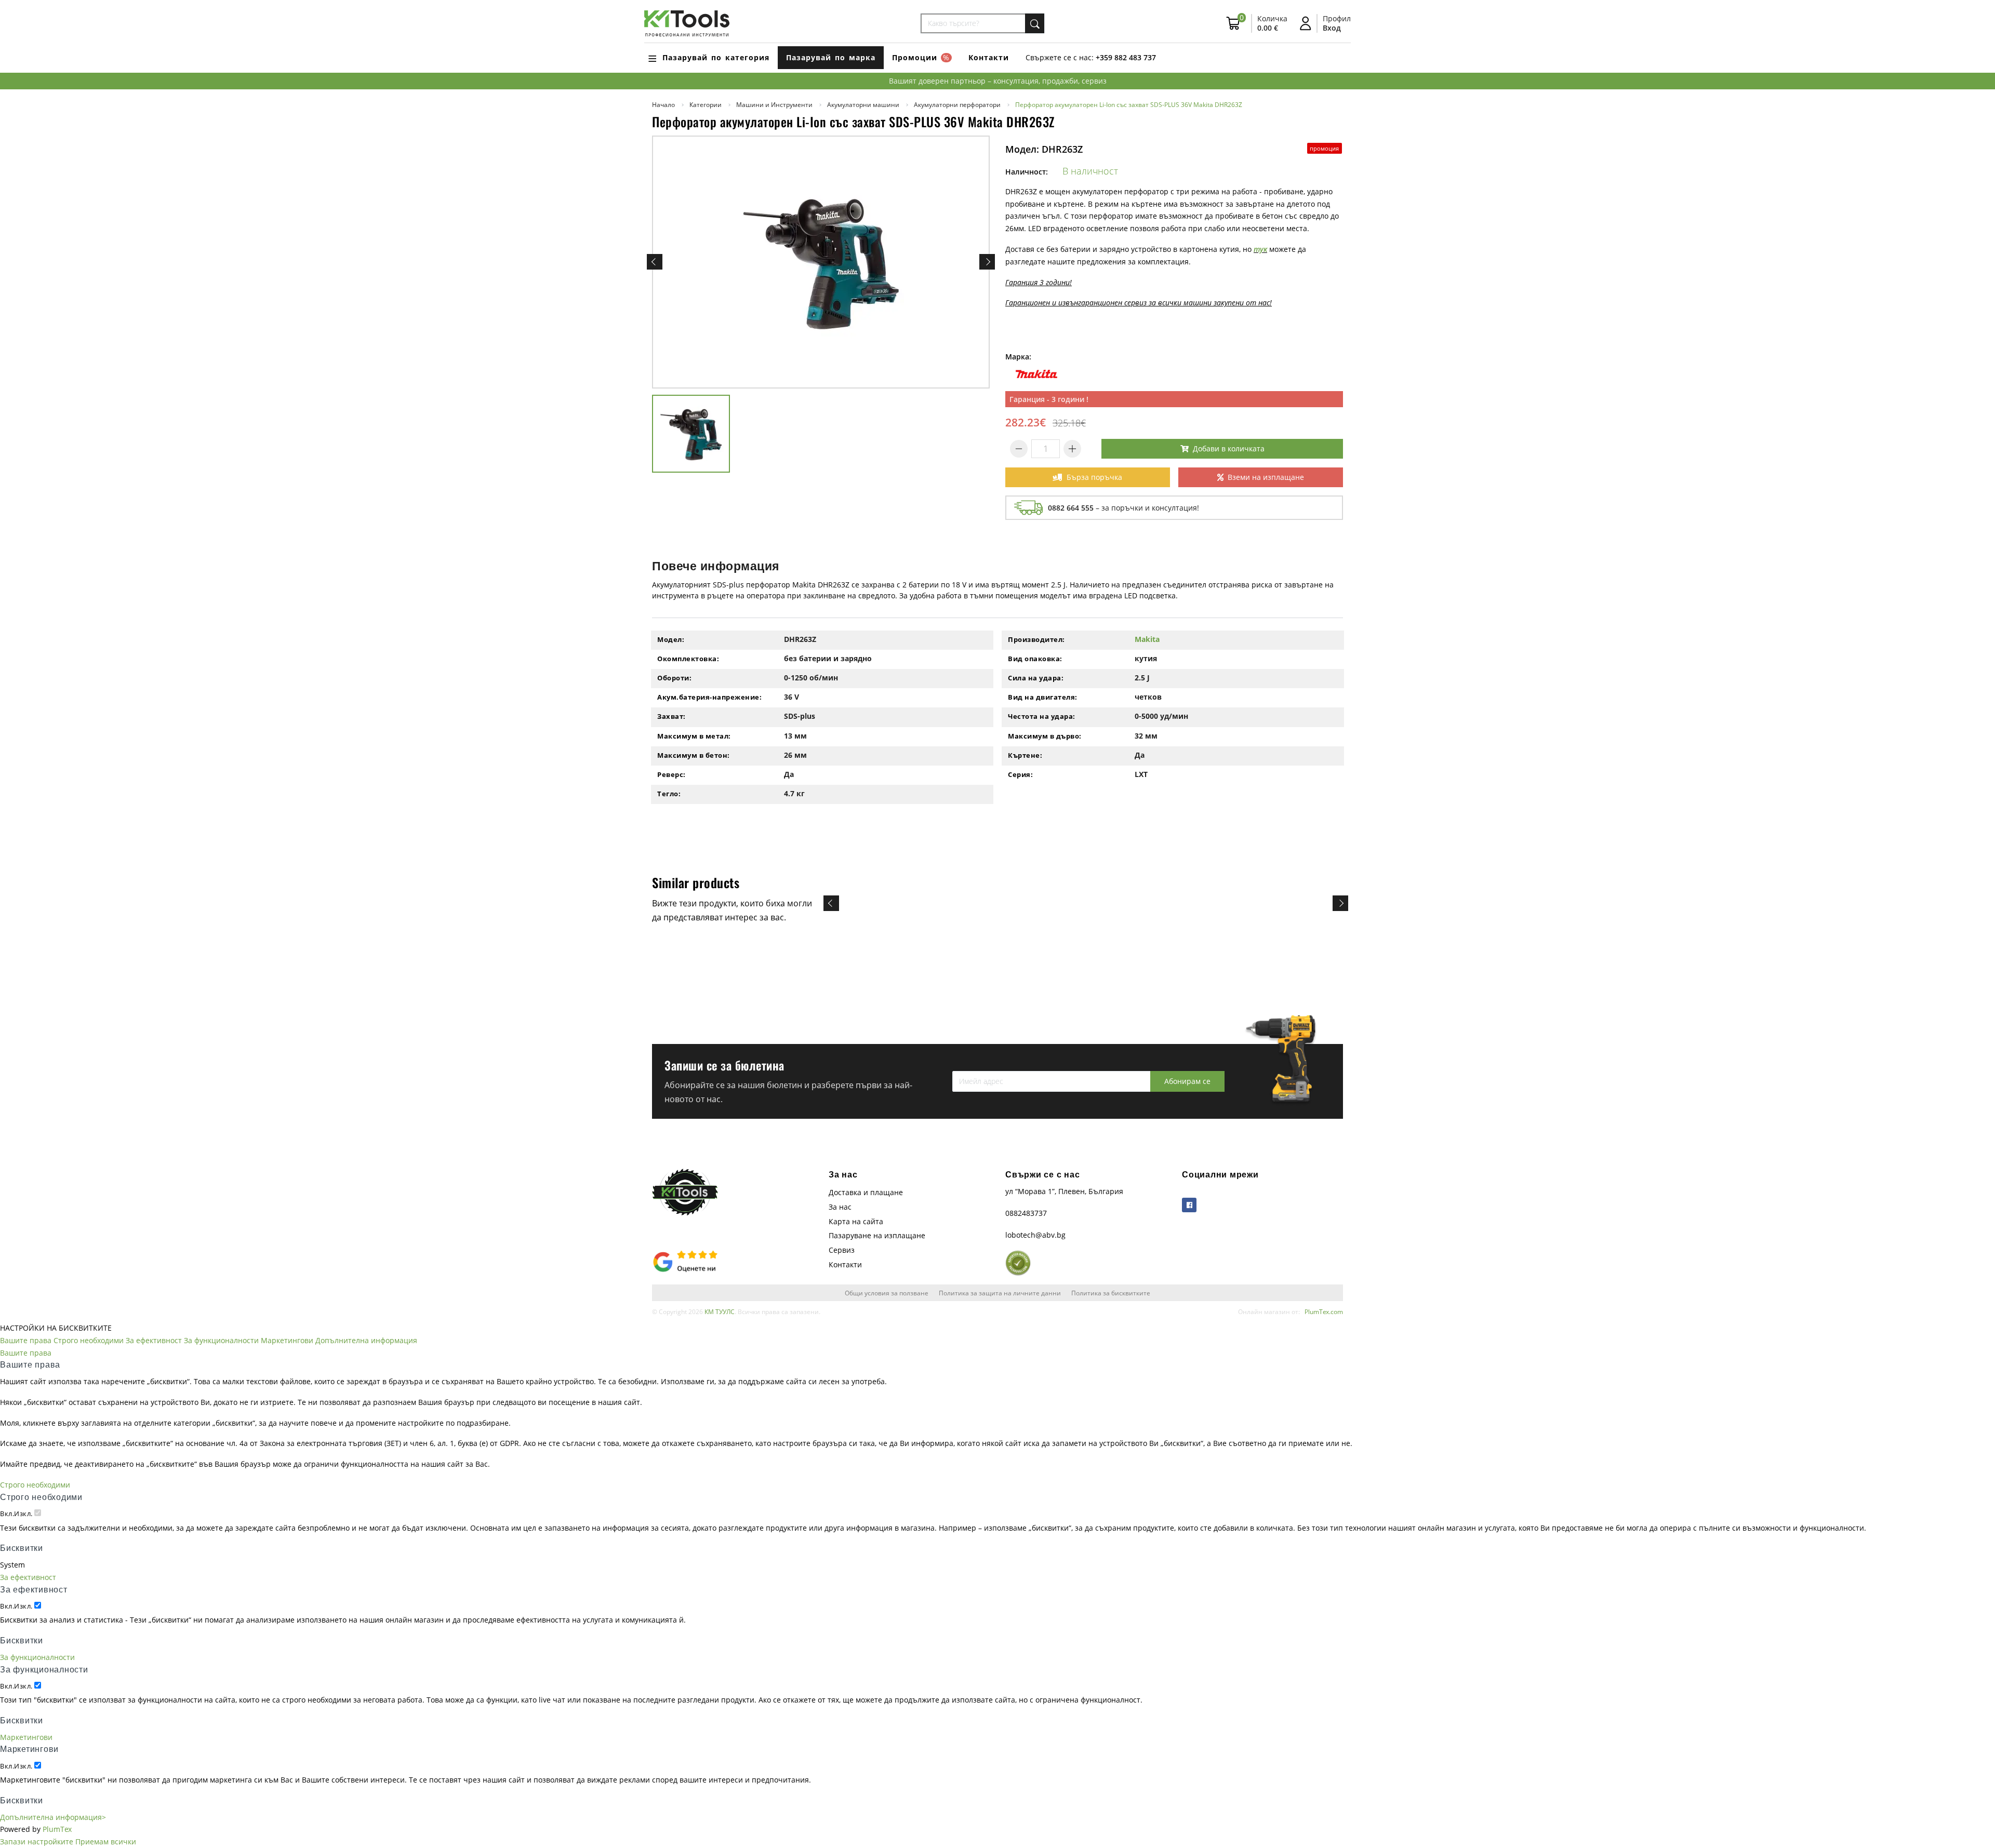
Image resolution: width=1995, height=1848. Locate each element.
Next (987, 262)
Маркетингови (287, 1340)
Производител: (1036, 639)
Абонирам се (1187, 1081)
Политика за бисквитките (1111, 1293)
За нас (840, 1207)
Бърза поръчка (1094, 477)
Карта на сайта (856, 1221)
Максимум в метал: (694, 736)
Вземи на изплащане (1266, 477)
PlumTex (57, 1829)
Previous (655, 262)
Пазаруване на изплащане (877, 1235)
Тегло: (669, 794)
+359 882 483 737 (1126, 57)
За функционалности (221, 1340)
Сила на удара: (1036, 678)
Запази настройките (37, 1842)
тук (1260, 249)
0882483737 (1026, 1213)
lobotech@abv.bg (1035, 1235)
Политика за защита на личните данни (1000, 1293)
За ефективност (154, 1340)
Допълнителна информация (366, 1340)
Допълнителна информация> (53, 1817)
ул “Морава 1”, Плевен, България (1064, 1191)
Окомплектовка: (688, 659)
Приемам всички (106, 1842)
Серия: (1020, 774)
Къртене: (1025, 755)
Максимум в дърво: (1045, 736)
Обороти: (674, 678)
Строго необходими (89, 1340)
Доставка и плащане (866, 1192)
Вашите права (26, 1340)
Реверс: (671, 774)
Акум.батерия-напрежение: (709, 697)
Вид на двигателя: (1043, 697)
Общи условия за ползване (887, 1293)
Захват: (671, 716)
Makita (1147, 639)
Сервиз (842, 1250)
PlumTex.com (1324, 1311)
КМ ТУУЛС (720, 1311)
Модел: (671, 639)
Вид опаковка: (1035, 659)
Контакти (989, 57)
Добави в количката (1229, 448)
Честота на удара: (1042, 716)
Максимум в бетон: (694, 755)
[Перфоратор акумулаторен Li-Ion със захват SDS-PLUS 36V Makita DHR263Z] (821, 262)
